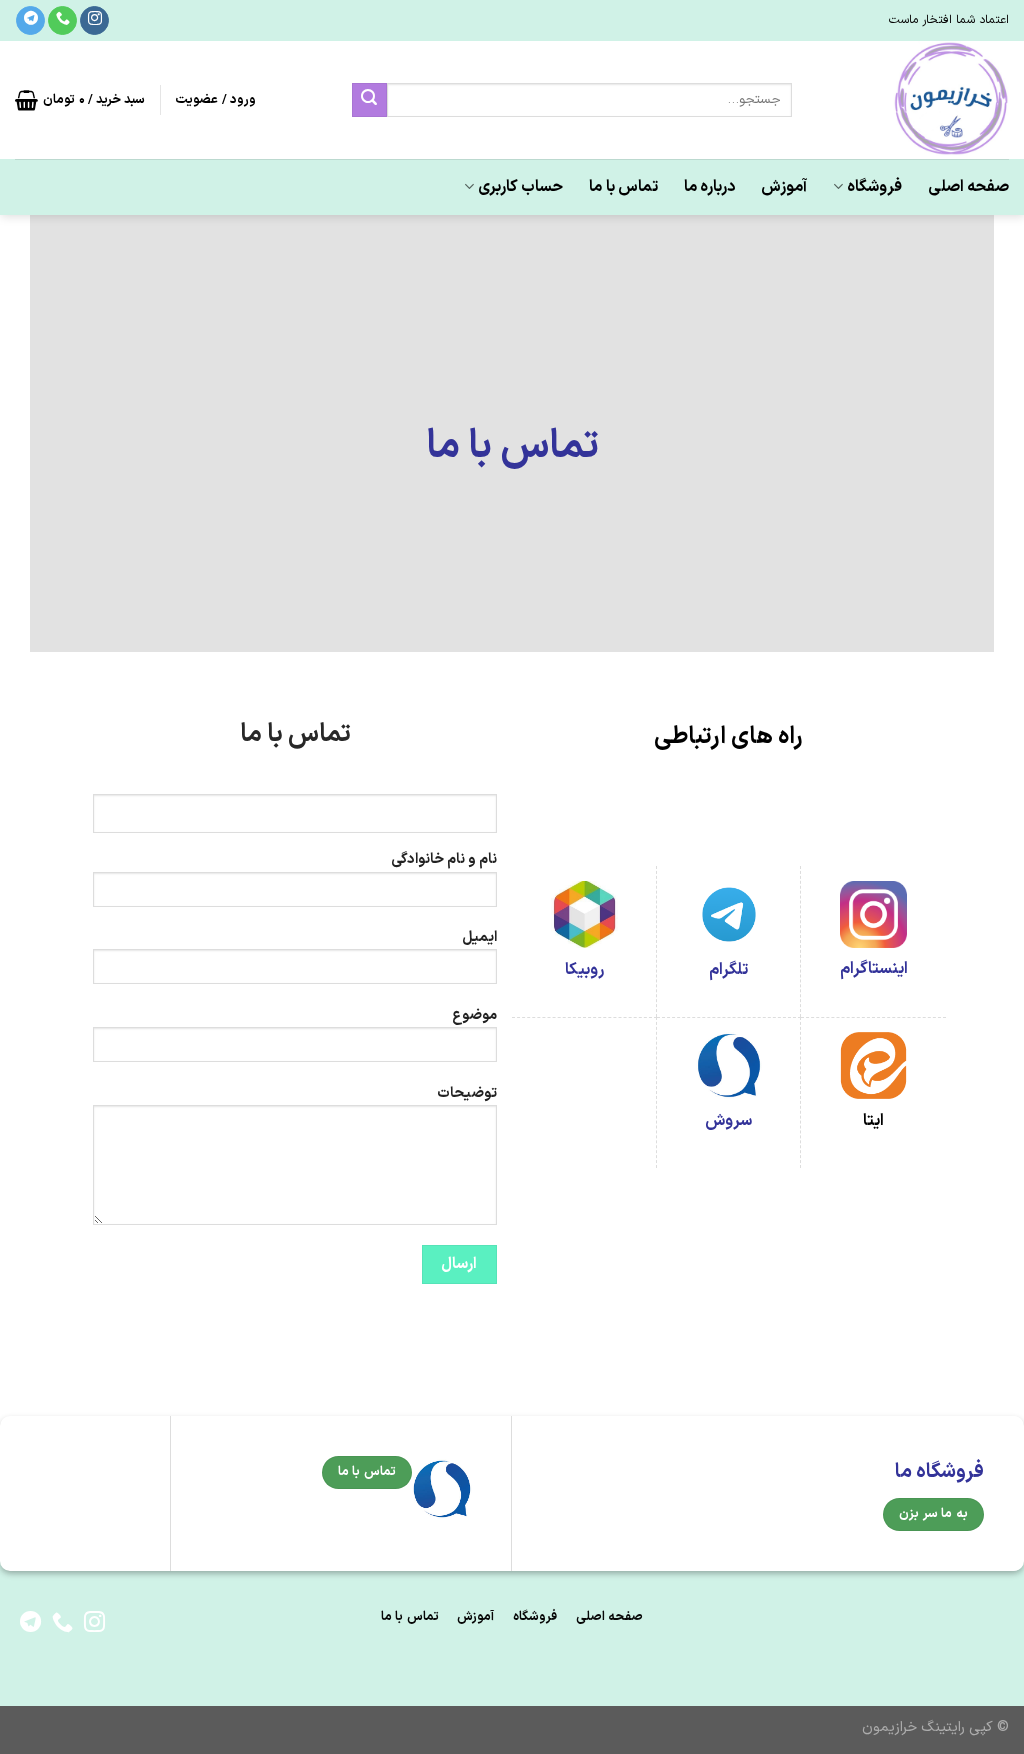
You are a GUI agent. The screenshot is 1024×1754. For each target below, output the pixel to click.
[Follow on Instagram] (94, 21)
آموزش (784, 187)
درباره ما (709, 187)
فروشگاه (874, 187)
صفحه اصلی (968, 187)
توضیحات (467, 1093)
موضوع (474, 1015)
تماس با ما (623, 187)
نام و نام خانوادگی (444, 859)
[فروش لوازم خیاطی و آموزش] (915, 100)
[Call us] (62, 21)
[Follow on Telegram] (30, 21)
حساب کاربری (520, 187)
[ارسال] (369, 100)
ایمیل (479, 937)
